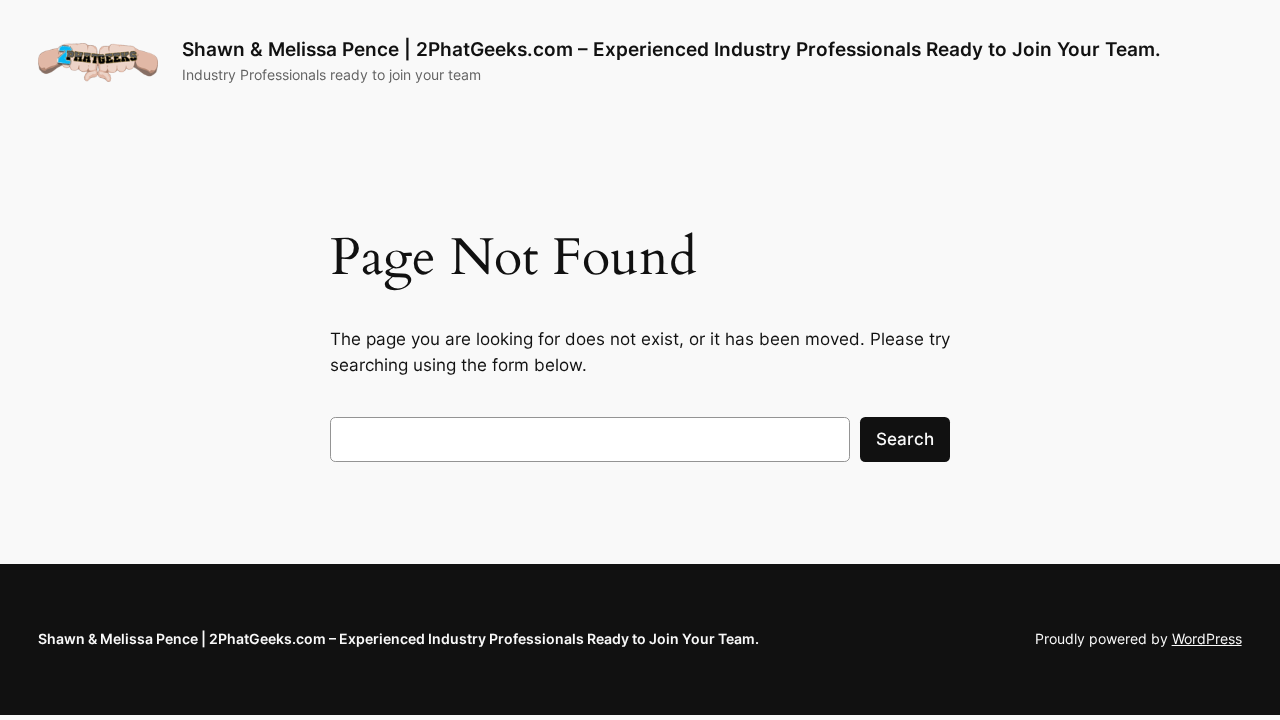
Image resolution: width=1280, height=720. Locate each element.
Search (905, 439)
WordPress (1207, 638)
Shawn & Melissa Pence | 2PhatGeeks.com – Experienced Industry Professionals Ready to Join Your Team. (671, 49)
